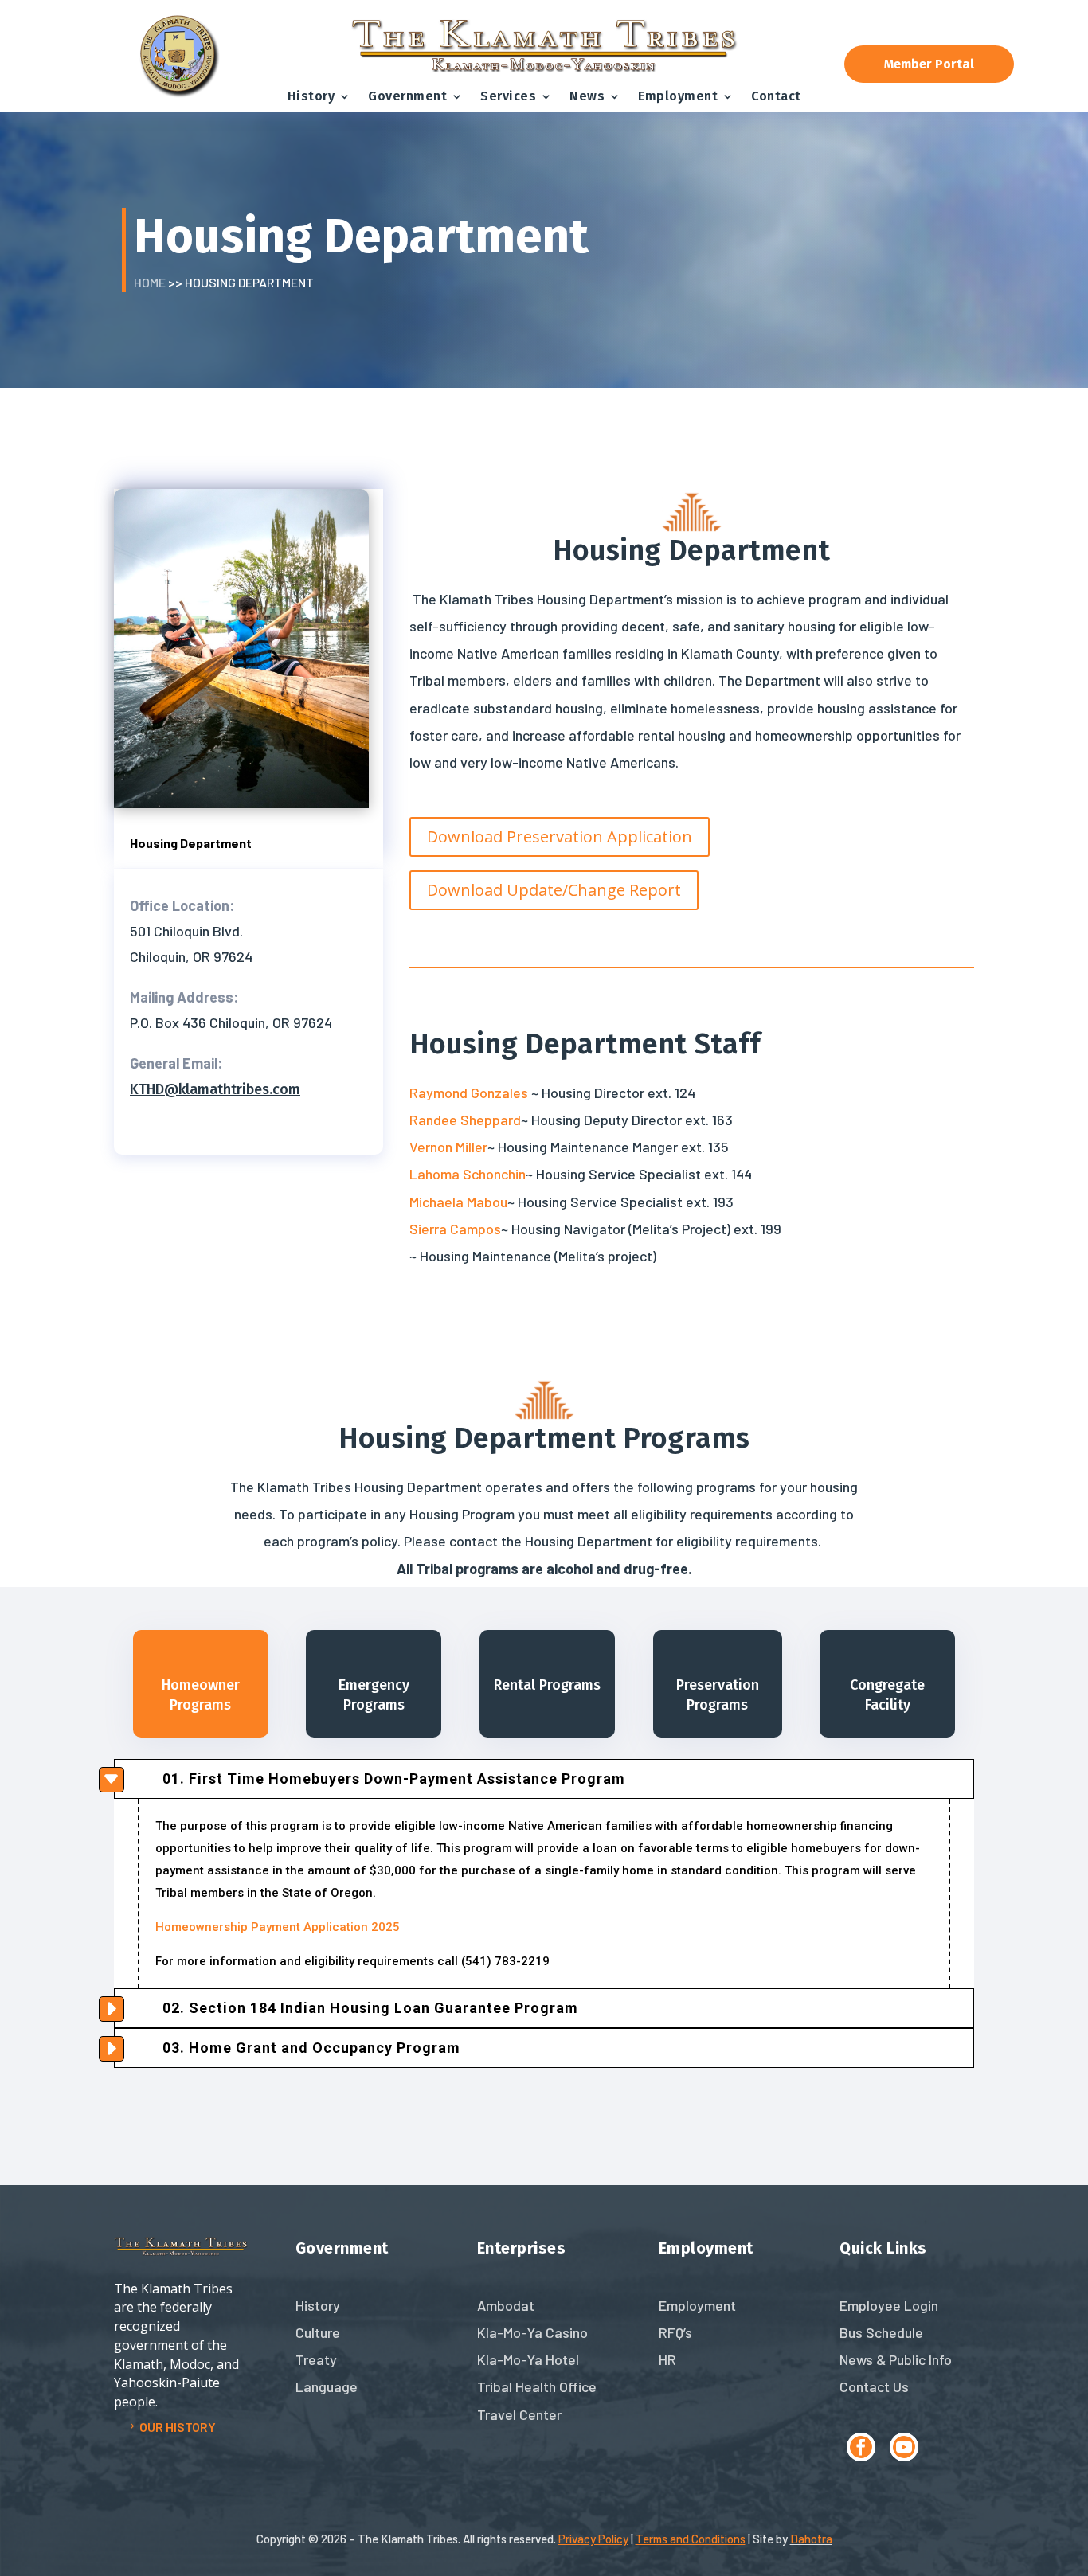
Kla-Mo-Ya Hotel (528, 2359)
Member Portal (929, 64)
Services (508, 96)
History (311, 96)
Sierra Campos (455, 1229)
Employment (678, 96)
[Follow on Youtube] (904, 2447)
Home (150, 282)
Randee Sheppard (465, 1120)
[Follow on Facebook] (861, 2447)
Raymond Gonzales (469, 1093)
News (587, 96)
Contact (776, 96)
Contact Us (874, 2386)
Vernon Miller (448, 1147)
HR (667, 2359)
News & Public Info (896, 2359)
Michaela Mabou (458, 1202)
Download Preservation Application (560, 837)
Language (327, 2386)
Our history (178, 2427)
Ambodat (506, 2305)
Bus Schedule (881, 2332)
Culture (318, 2332)
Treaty (316, 2359)
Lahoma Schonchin (468, 1174)
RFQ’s (675, 2332)
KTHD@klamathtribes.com (215, 1089)
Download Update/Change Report (554, 890)
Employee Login (889, 2305)
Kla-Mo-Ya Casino (532, 2332)
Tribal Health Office (537, 2386)
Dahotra (811, 2539)
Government (407, 96)
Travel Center (519, 2414)
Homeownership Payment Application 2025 (278, 1927)
